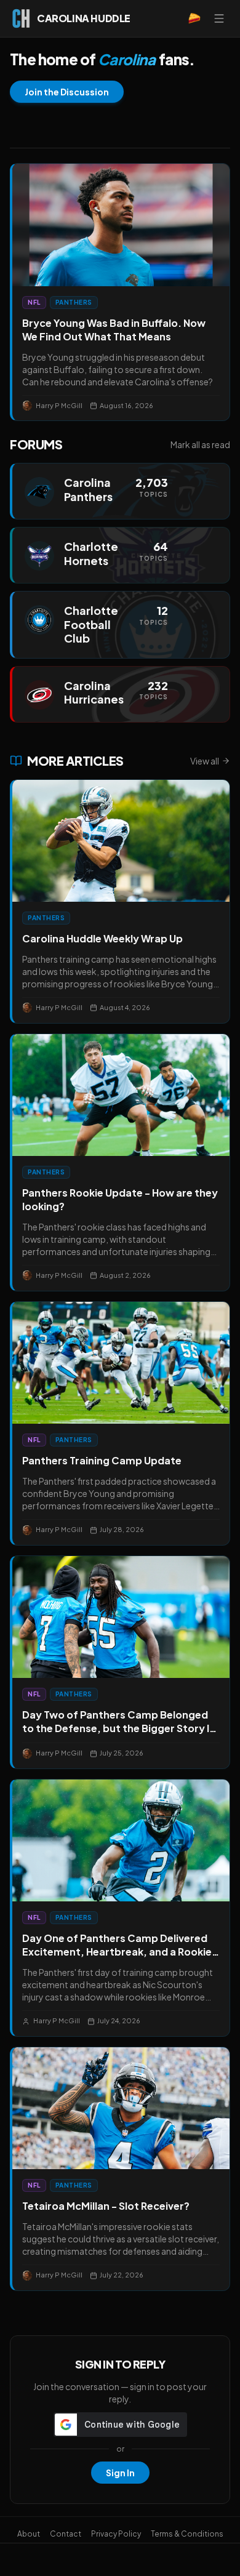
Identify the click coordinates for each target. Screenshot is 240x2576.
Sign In (120, 2473)
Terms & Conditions (187, 2534)
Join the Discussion (67, 92)
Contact (66, 2534)
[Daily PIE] (194, 18)
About (29, 2534)
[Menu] (219, 18)
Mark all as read (200, 444)
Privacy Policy (116, 2534)
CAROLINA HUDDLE (84, 18)
